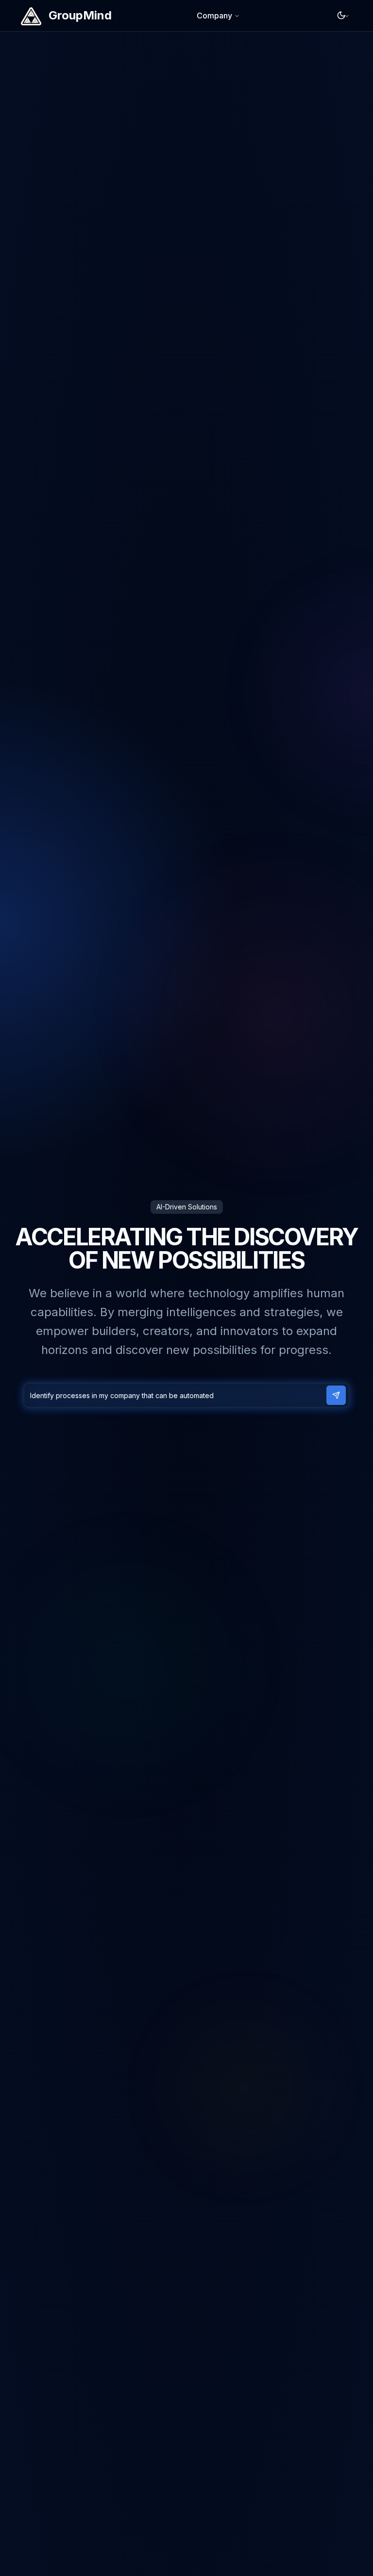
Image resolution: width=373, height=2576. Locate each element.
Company (214, 16)
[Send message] (336, 1395)
